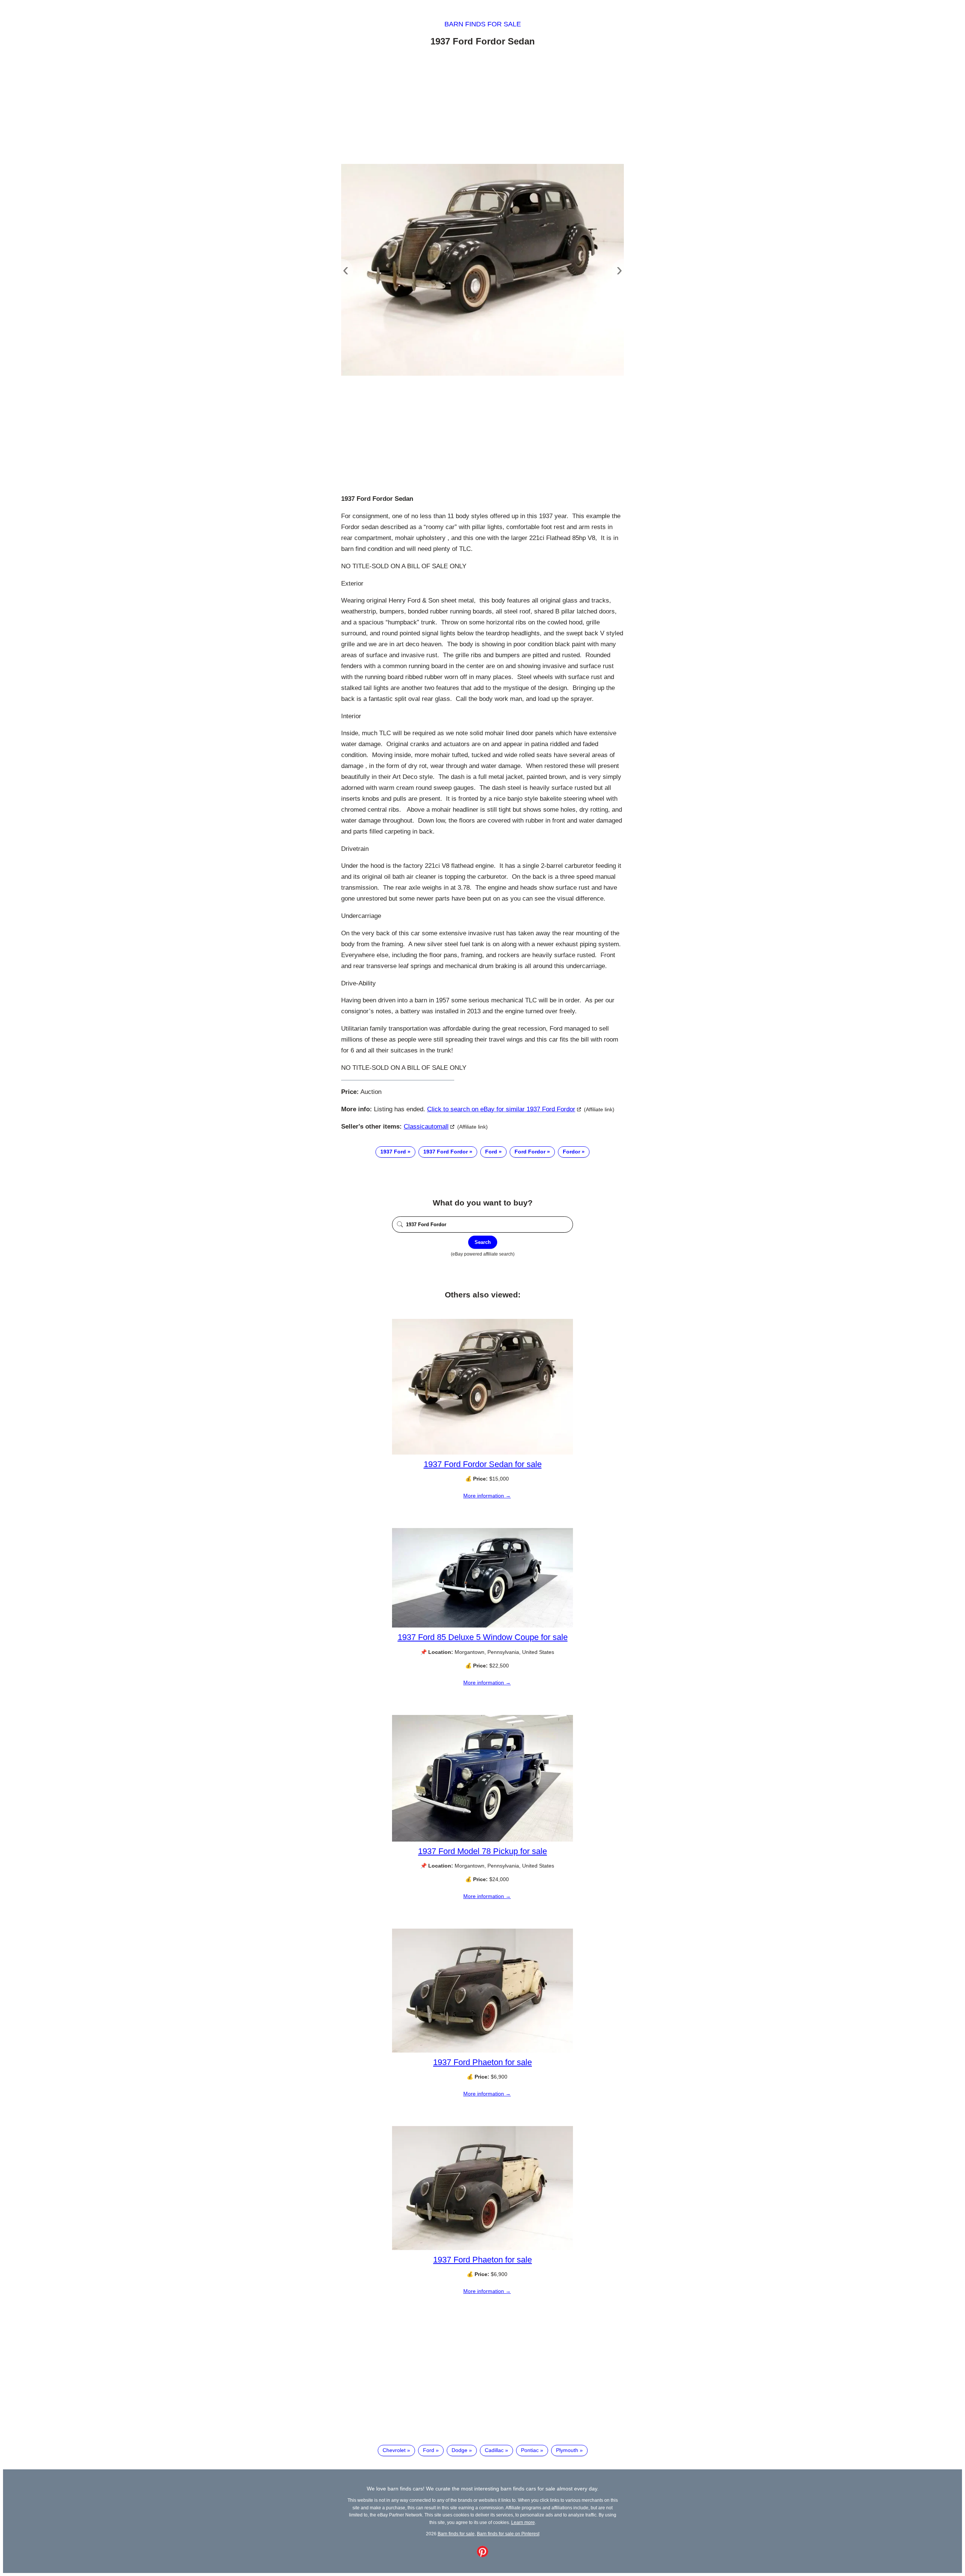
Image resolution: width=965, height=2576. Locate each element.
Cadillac (494, 2450)
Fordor (571, 1152)
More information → (487, 1496)
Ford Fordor (530, 1152)
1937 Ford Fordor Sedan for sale (483, 1464)
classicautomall (426, 1127)
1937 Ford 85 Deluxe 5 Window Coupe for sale (483, 1637)
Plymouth (567, 2450)
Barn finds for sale (483, 24)
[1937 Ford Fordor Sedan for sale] (482, 1453)
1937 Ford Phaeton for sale (482, 2062)
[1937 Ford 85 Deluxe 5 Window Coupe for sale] (482, 1626)
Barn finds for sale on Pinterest (508, 2534)
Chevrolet (394, 2450)
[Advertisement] (482, 107)
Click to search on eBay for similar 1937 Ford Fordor (501, 1109)
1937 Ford (393, 1152)
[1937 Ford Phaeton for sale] (482, 2051)
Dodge (460, 2450)
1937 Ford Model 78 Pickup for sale (482, 1851)
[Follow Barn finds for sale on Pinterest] (482, 2555)
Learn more (523, 2522)
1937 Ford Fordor (446, 1152)
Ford (491, 1152)
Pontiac (530, 2450)
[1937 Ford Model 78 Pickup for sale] (482, 1840)
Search (483, 1242)
